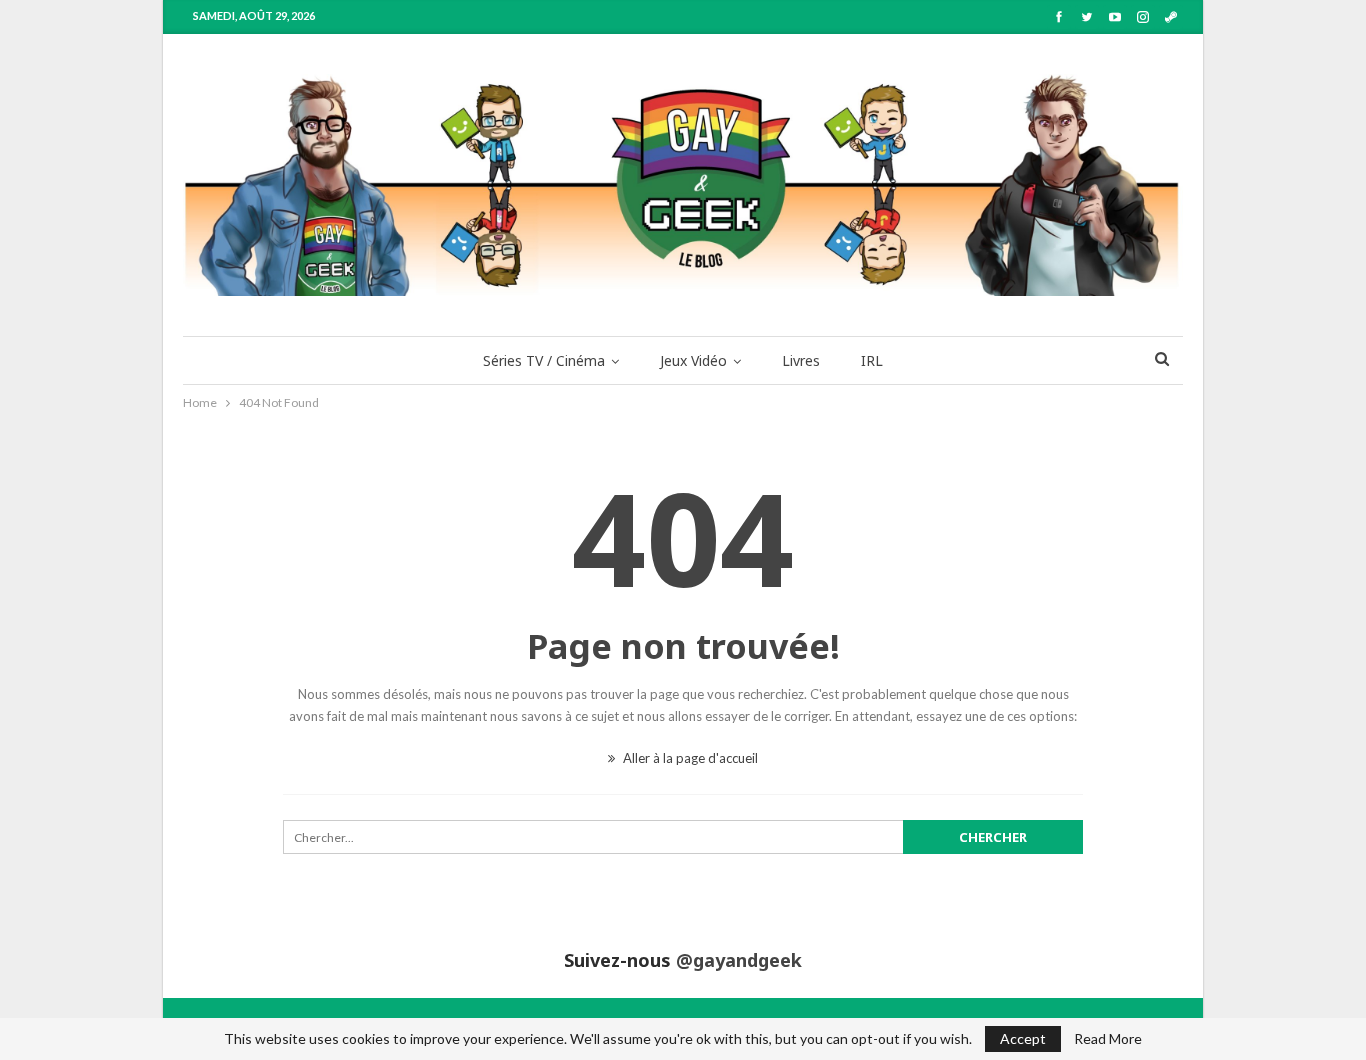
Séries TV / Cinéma (544, 360)
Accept (1023, 1038)
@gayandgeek (739, 960)
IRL (872, 360)
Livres (801, 360)
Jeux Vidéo (693, 360)
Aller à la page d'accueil (689, 758)
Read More (1108, 1039)
